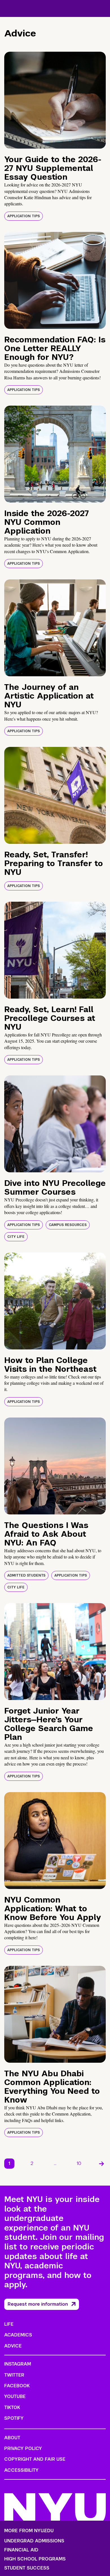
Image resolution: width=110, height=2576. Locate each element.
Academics (18, 2335)
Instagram (18, 2364)
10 (79, 2163)
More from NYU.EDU (29, 2531)
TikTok (12, 2407)
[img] (55, 100)
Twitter (14, 2375)
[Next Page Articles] (102, 2164)
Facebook (17, 2386)
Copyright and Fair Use (35, 2459)
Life (9, 2324)
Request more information (38, 2304)
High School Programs (35, 2559)
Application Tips (24, 216)
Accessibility (21, 2470)
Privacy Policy (23, 2448)
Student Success (27, 2568)
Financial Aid (21, 2550)
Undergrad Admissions (34, 2541)
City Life (16, 1237)
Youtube (15, 2396)
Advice (13, 2346)
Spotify (14, 2418)
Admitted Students (26, 1575)
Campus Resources (68, 1225)
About (12, 2438)
